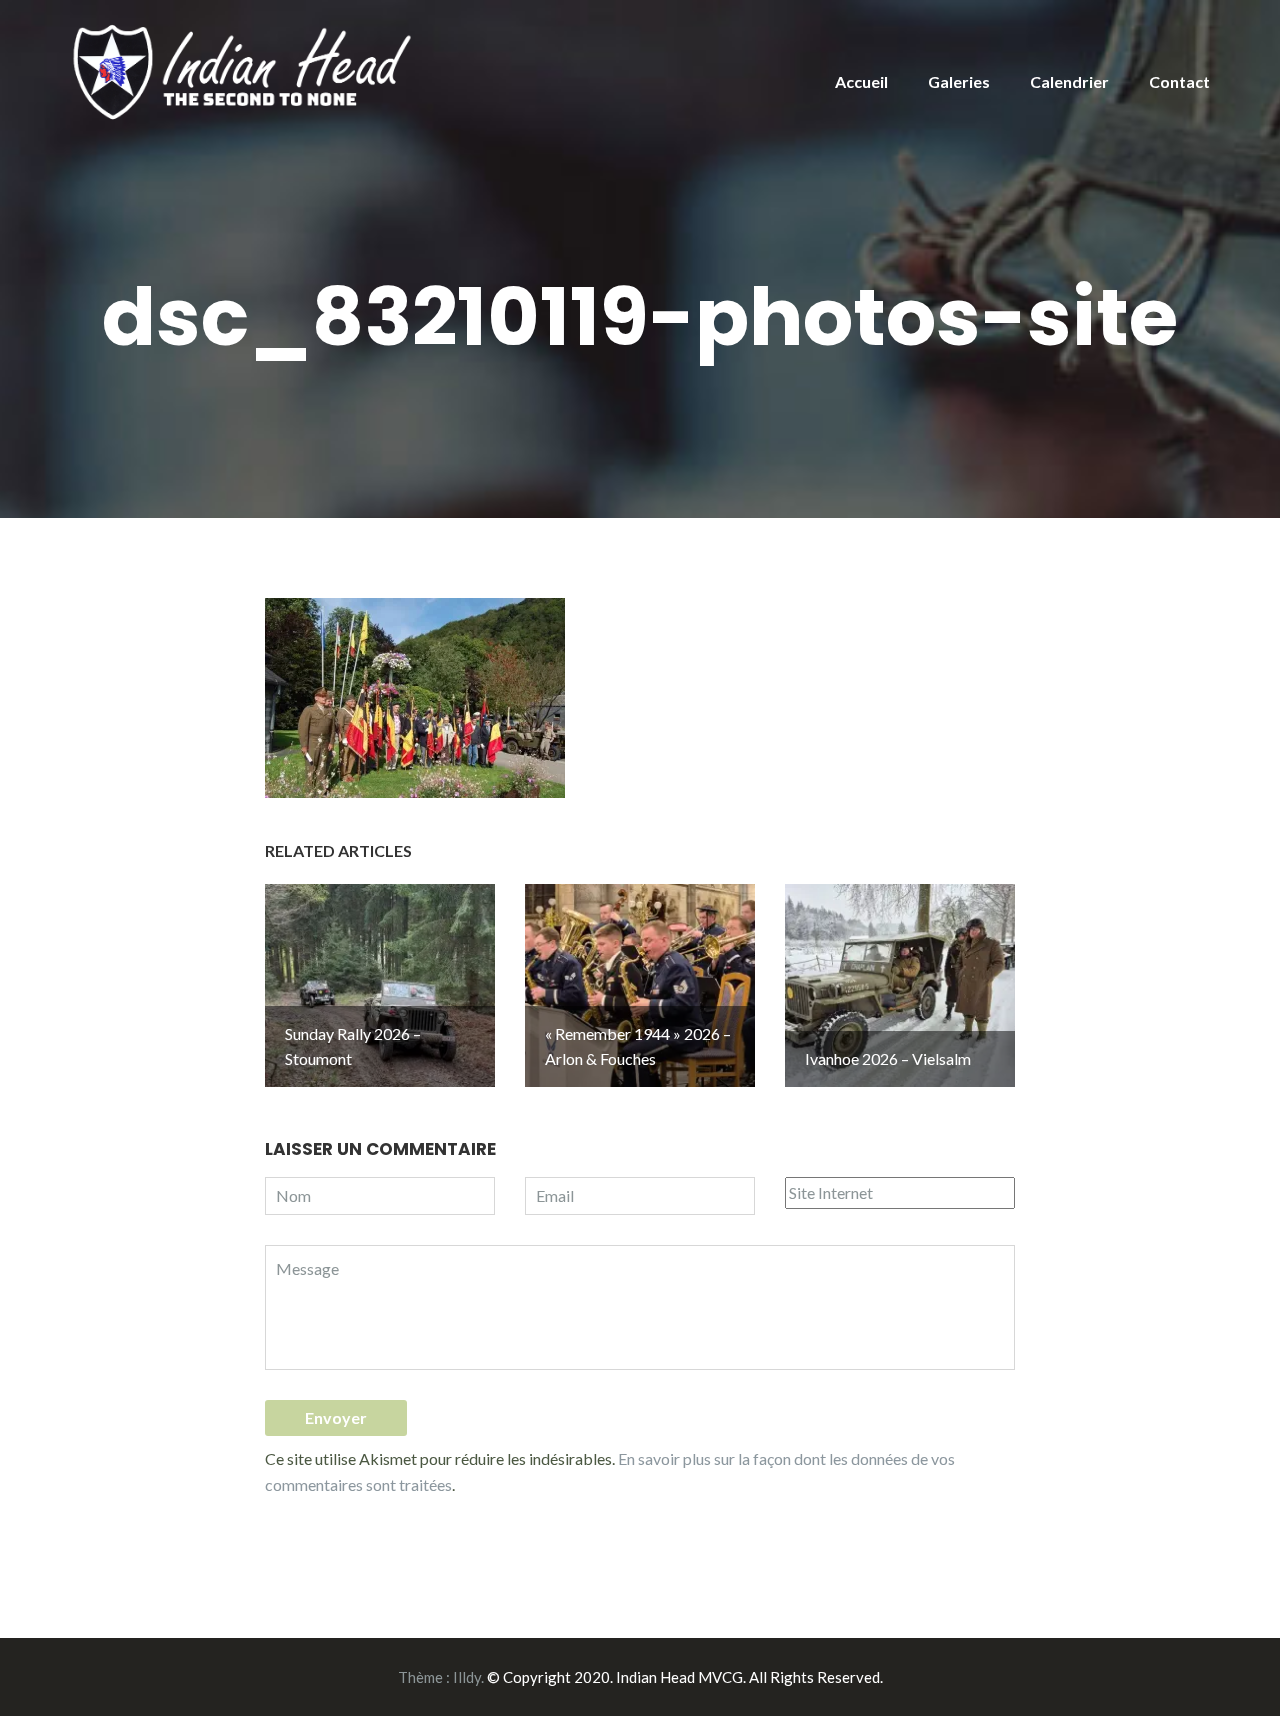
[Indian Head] (245, 70)
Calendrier (1069, 81)
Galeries (959, 81)
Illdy (467, 1677)
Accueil (861, 81)
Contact (1179, 81)
